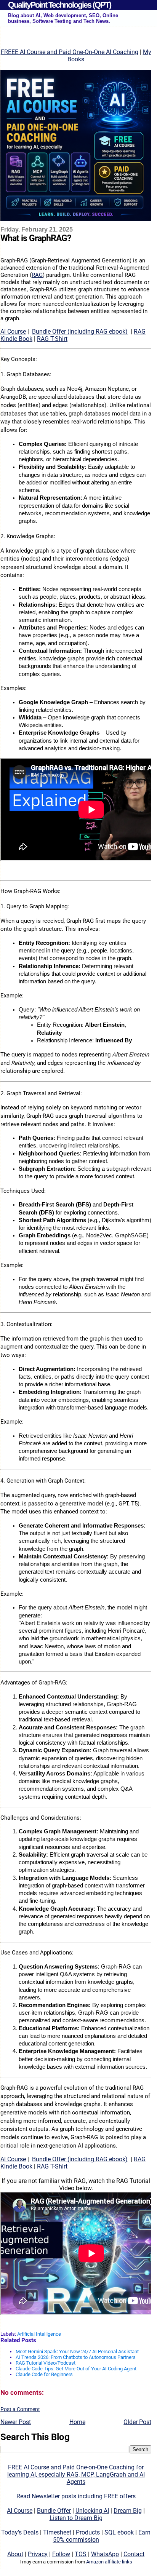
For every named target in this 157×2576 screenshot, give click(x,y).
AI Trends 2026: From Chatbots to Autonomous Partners (76, 2357)
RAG (37, 275)
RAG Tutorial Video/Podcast (46, 2363)
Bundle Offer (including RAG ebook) (80, 332)
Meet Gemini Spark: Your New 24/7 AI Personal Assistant (77, 2351)
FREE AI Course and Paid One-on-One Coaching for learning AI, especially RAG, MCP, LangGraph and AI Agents (76, 2475)
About (15, 2554)
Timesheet (57, 2532)
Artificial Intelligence (39, 2334)
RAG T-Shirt (52, 339)
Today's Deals (20, 2532)
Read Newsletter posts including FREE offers (76, 2496)
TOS (81, 2554)
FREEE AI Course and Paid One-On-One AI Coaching (70, 52)
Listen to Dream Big (76, 2518)
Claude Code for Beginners (44, 2374)
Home (77, 2422)
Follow (61, 2554)
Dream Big (128, 2511)
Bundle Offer (54, 2511)
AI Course (13, 332)
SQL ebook (119, 2532)
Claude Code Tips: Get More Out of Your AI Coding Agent (76, 2369)
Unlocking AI (92, 2511)
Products (88, 2532)
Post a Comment (20, 2409)
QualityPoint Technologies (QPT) (59, 5)
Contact (134, 2554)
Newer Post (16, 2422)
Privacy (38, 2554)
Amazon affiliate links (109, 2562)
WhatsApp (105, 2554)
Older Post (137, 2422)
